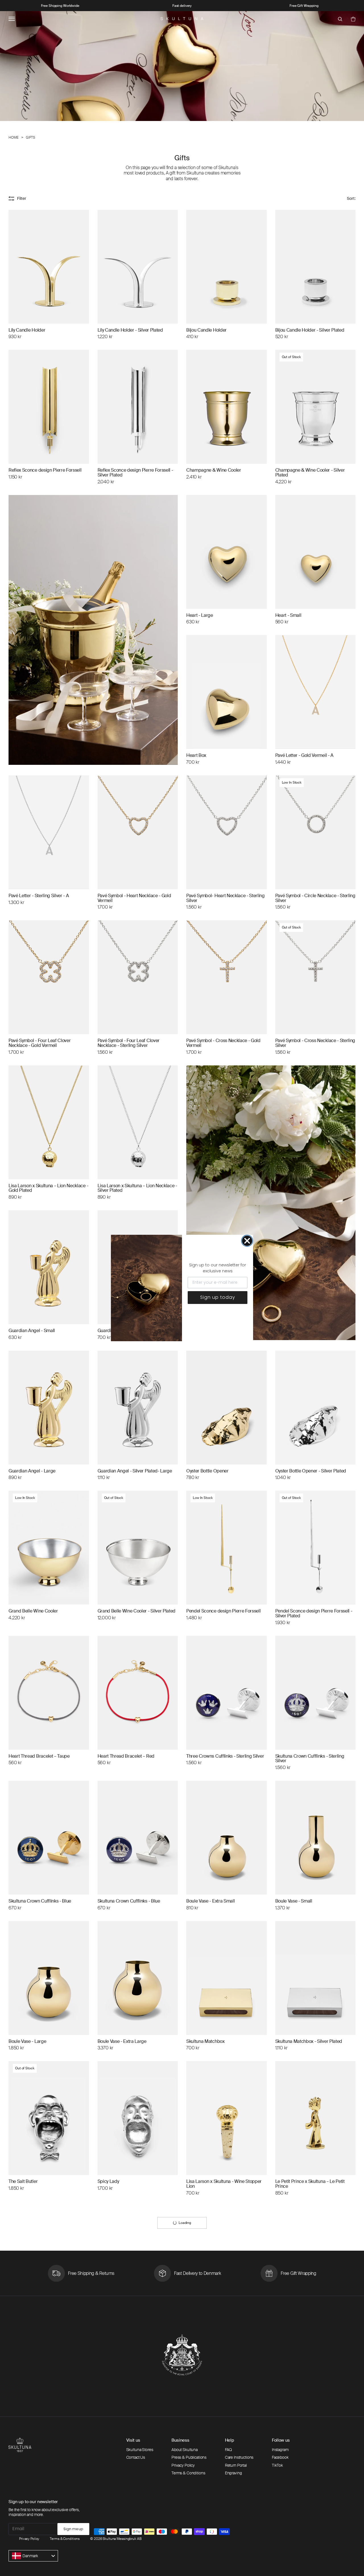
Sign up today (218, 1297)
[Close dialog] (247, 1241)
